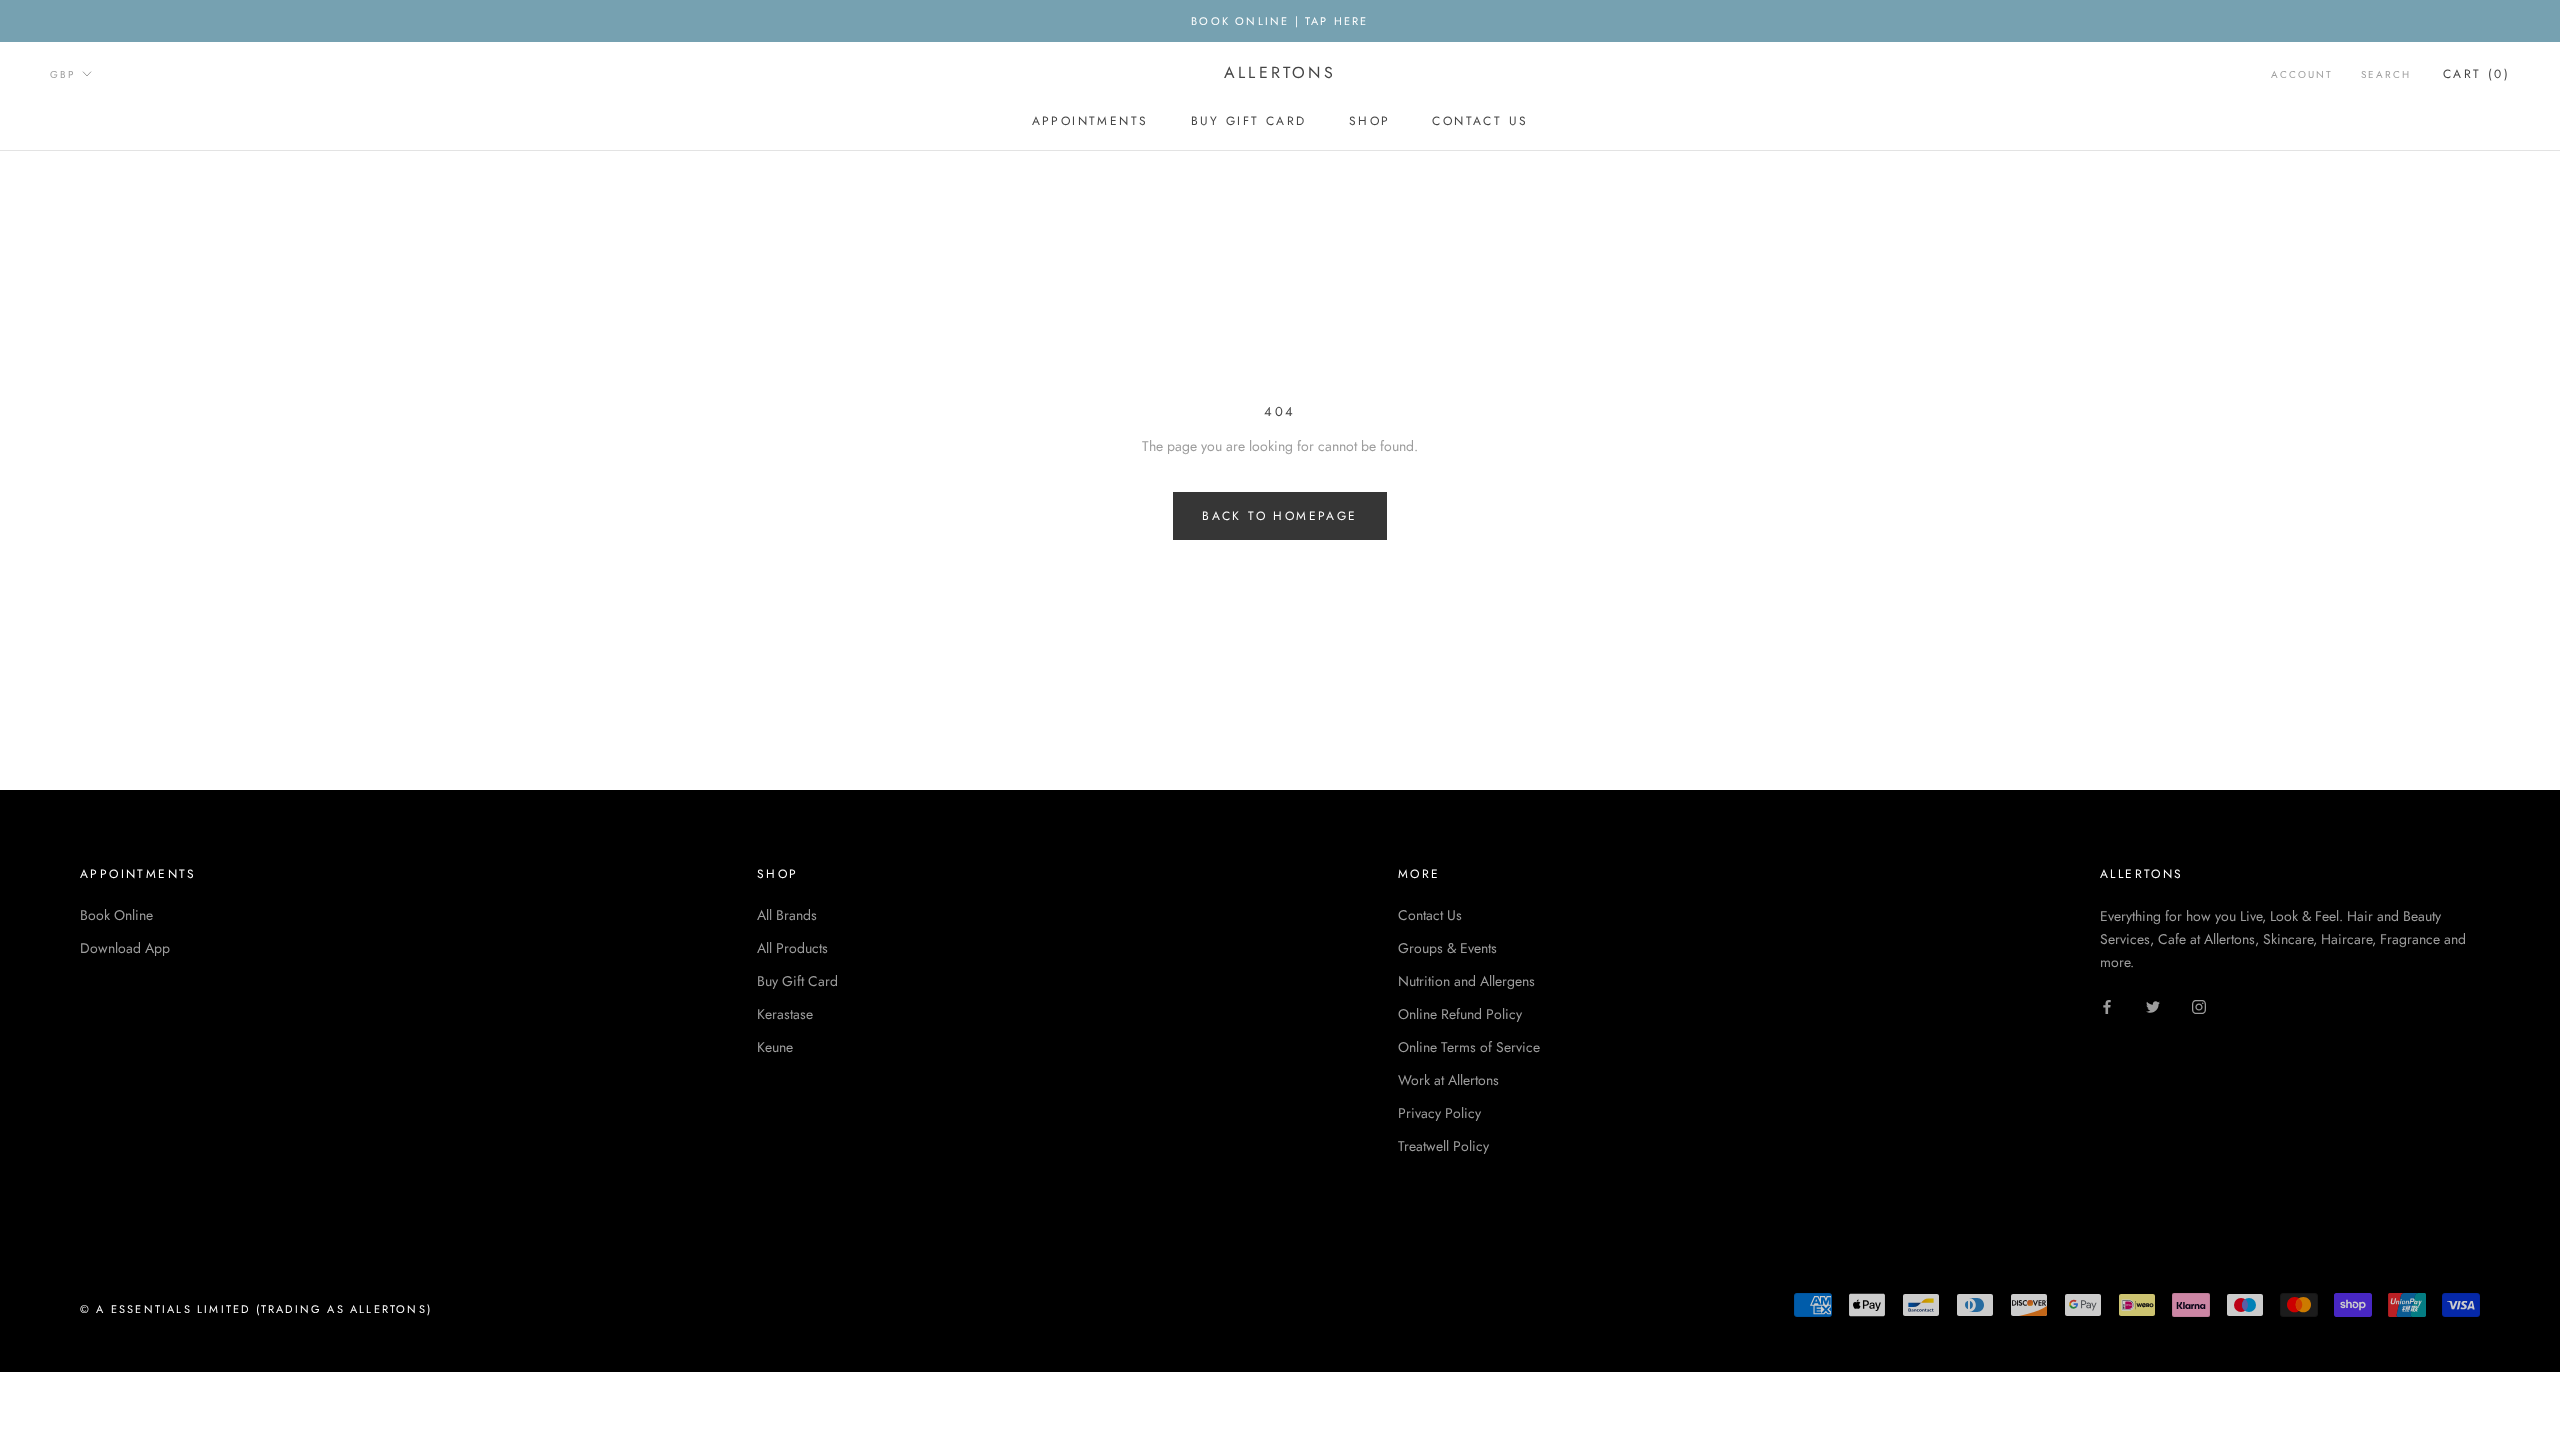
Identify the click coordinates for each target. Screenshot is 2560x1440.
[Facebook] (2107, 1005)
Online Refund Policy (1460, 1014)
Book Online (116, 915)
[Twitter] (2153, 1005)
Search (2386, 74)
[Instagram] (2199, 1005)
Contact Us (1480, 121)
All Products (792, 948)
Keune (775, 1047)
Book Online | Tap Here (1279, 21)
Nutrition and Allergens (1466, 981)
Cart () (2476, 74)
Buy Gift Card (1249, 121)
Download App (125, 948)
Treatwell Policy (1443, 1146)
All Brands (787, 915)
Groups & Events (1447, 948)
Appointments (1090, 121)
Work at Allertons (1448, 1080)
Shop (1370, 121)
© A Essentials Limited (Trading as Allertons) (256, 1309)
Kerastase (785, 1014)
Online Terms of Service (1469, 1047)
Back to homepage (1279, 516)
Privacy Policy (1439, 1113)
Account (2302, 74)
